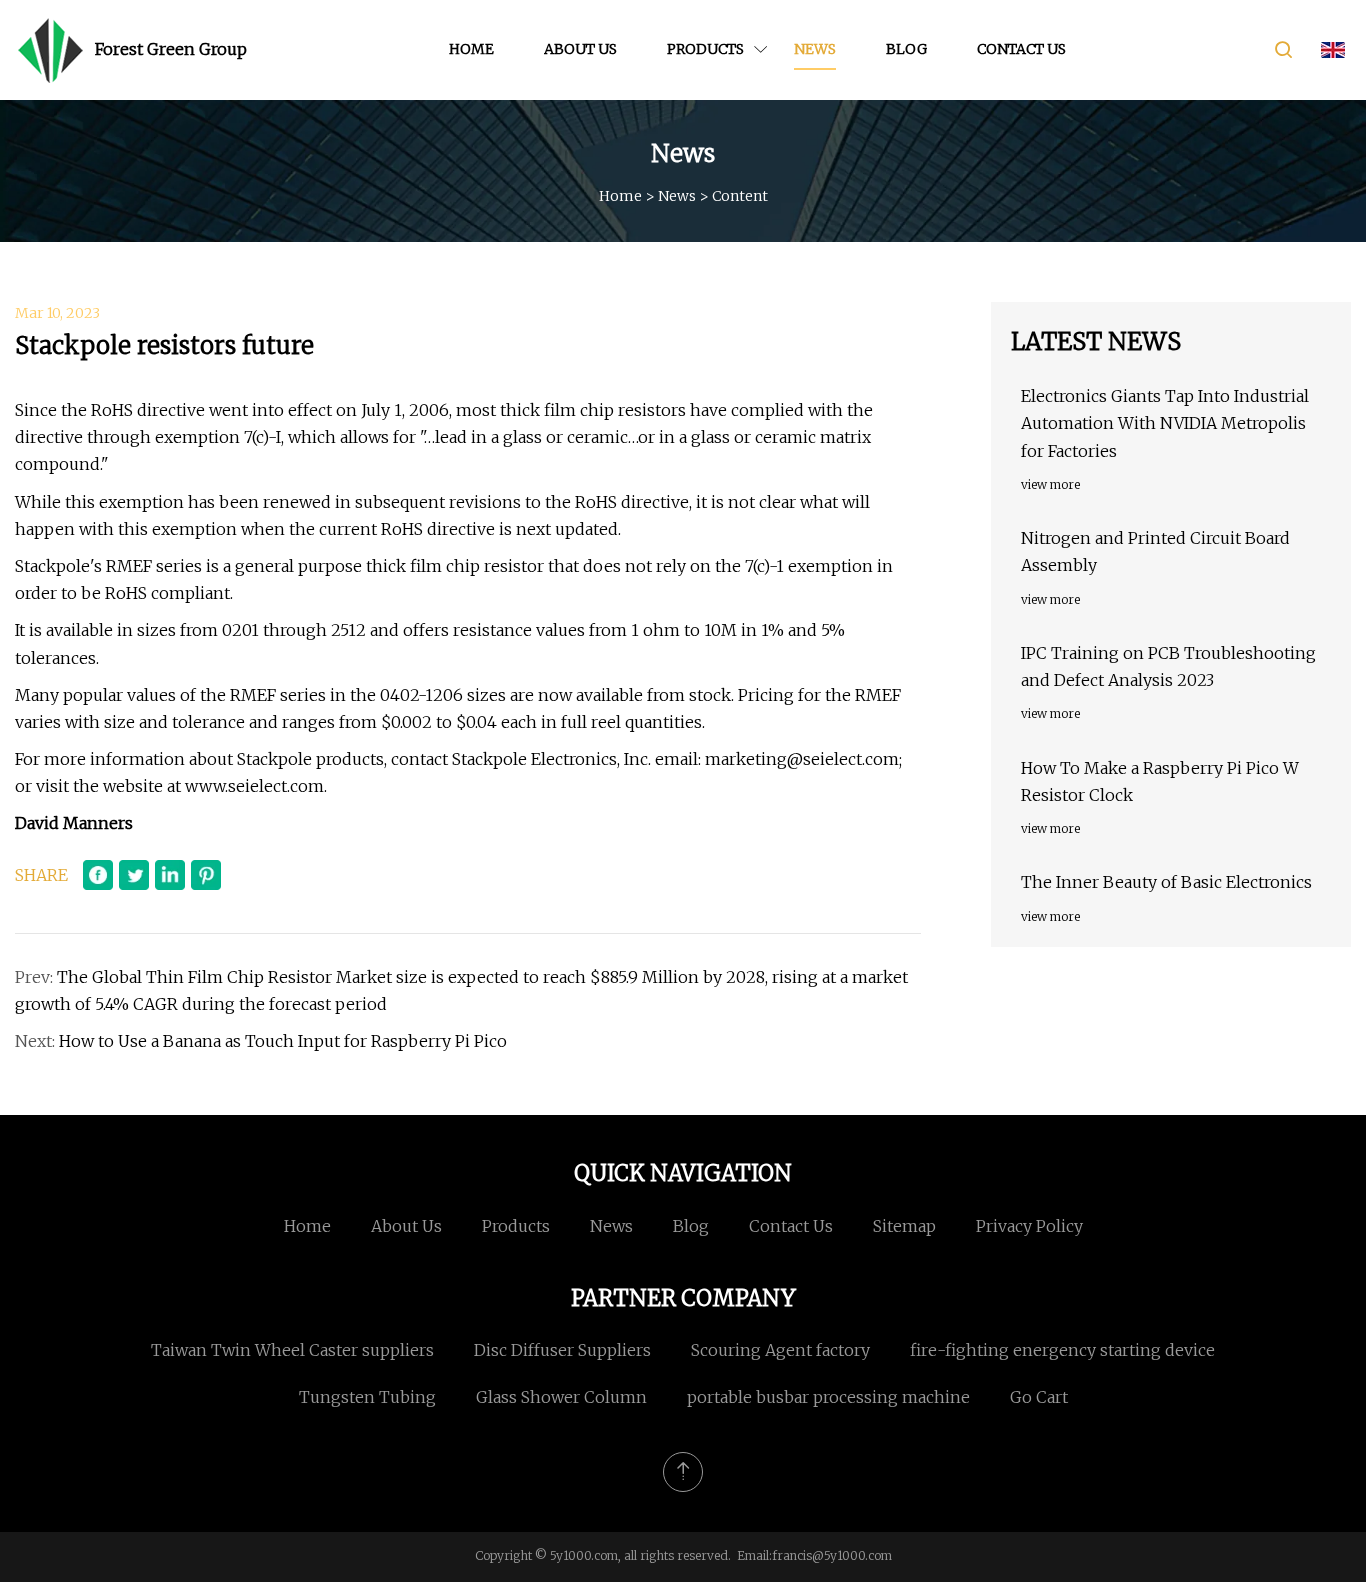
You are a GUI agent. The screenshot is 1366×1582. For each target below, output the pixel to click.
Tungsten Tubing (367, 1397)
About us (580, 49)
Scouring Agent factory (780, 1350)
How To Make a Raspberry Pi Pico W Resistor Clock (1160, 781)
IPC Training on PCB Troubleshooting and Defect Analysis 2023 (1168, 666)
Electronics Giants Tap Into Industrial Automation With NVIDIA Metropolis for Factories (1165, 423)
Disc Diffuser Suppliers (562, 1350)
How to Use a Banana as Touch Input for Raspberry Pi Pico (283, 1041)
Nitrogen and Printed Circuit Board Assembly (1155, 551)
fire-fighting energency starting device (1062, 1350)
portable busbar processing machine (828, 1397)
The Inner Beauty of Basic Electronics (1166, 882)
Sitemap (904, 1226)
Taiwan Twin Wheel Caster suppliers (292, 1350)
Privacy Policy (1029, 1226)
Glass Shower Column (561, 1397)
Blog (906, 49)
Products (705, 49)
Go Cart (1039, 1397)
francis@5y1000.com (832, 1555)
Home (471, 49)
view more (1050, 484)
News (815, 49)
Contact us (1021, 49)
